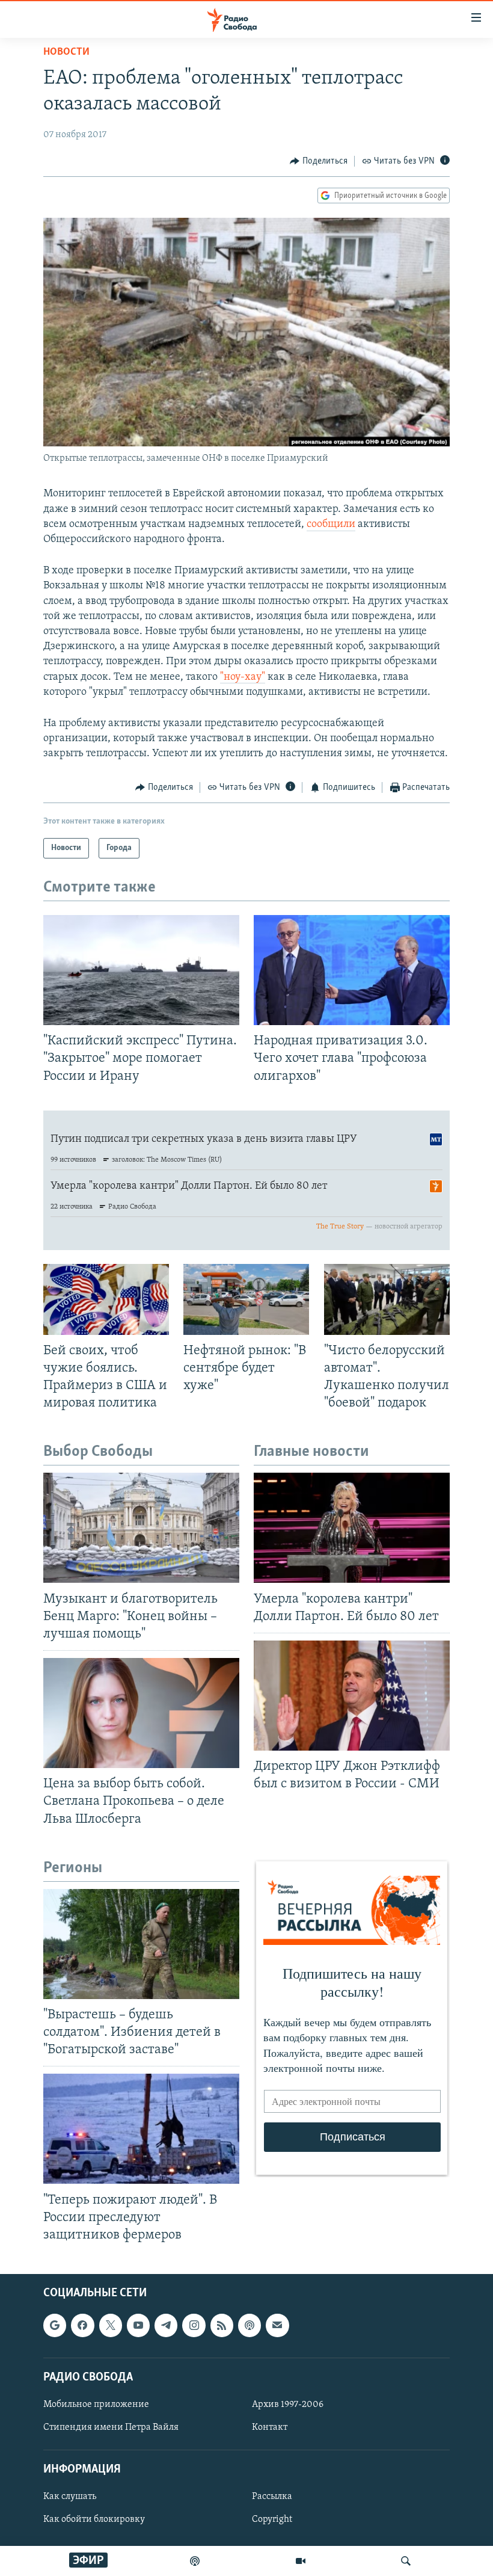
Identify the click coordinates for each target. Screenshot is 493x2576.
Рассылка (272, 2497)
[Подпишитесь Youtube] (138, 2325)
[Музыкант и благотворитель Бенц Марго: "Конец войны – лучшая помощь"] (141, 1528)
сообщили (331, 525)
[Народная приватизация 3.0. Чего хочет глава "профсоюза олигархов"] (352, 970)
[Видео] (301, 2561)
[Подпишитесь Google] (55, 2325)
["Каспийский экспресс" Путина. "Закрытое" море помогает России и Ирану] (141, 970)
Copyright (272, 2519)
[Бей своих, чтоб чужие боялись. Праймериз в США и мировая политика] (106, 1299)
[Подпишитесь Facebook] (82, 2325)
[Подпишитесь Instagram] (194, 2325)
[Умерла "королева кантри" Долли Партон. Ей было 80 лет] (352, 1528)
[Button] (319, 161)
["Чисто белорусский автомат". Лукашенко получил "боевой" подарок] (387, 1299)
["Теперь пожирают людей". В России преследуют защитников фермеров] (141, 2129)
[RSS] (222, 2325)
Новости (66, 52)
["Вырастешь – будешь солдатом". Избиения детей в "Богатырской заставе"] (141, 1944)
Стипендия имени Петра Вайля (111, 2427)
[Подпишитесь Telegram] (166, 2325)
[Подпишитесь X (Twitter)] (111, 2325)
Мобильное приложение (96, 2405)
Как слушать (70, 2497)
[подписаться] (277, 2325)
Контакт (270, 2427)
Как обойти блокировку (94, 2519)
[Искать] (406, 2561)
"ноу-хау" (243, 677)
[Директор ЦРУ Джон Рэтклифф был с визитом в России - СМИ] (352, 1696)
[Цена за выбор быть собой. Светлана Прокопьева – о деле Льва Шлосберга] (141, 1713)
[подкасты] (195, 2561)
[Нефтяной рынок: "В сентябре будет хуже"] (246, 1299)
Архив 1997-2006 (288, 2405)
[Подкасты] (250, 2325)
